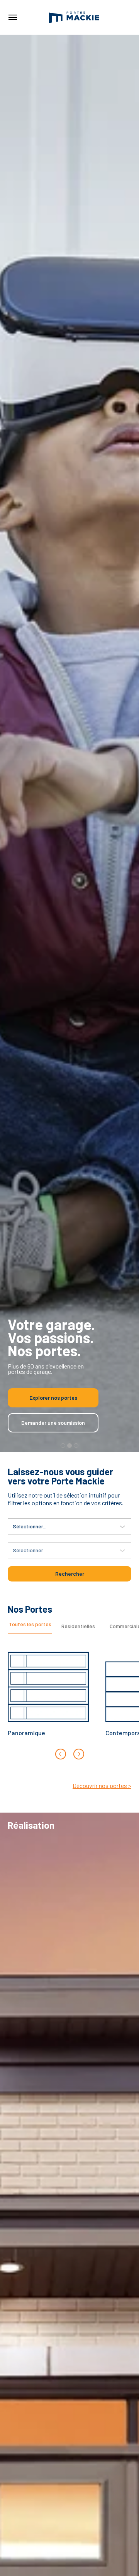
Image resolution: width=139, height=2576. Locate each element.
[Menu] (12, 17)
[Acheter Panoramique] (48, 1682)
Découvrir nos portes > (102, 1785)
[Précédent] (61, 1754)
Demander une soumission (53, 1423)
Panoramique (26, 1733)
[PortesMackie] (74, 17)
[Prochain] (79, 1754)
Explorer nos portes (53, 1398)
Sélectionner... (30, 1526)
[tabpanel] (69, 1700)
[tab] (30, 1627)
